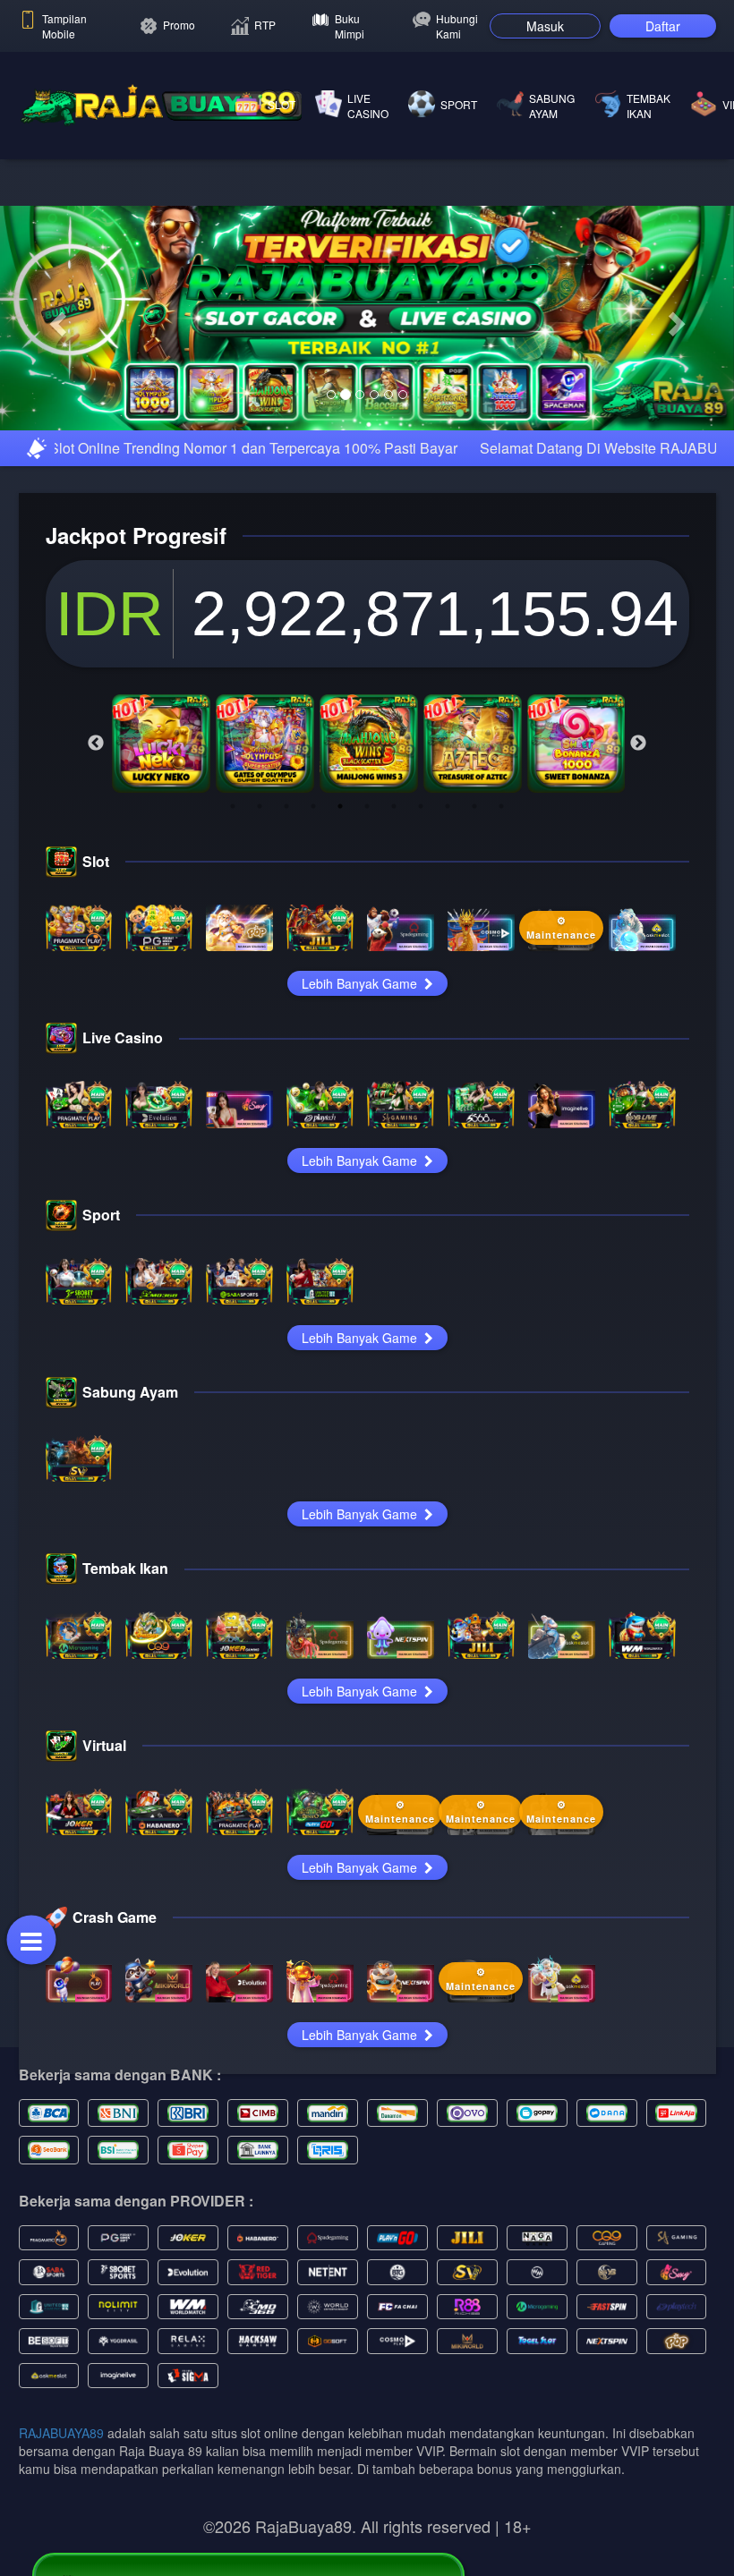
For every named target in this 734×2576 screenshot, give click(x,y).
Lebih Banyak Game (361, 1103)
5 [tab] (340, 925)
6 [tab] (367, 925)
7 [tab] (394, 925)
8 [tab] (421, 925)
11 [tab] (501, 925)
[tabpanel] (161, 863)
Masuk (545, 26)
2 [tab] (260, 925)
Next (638, 863)
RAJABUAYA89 (61, 2552)
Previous (96, 863)
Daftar (663, 26)
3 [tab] (286, 925)
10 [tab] (474, 925)
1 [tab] (233, 925)
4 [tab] (313, 925)
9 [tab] (448, 925)
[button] (55, 378)
